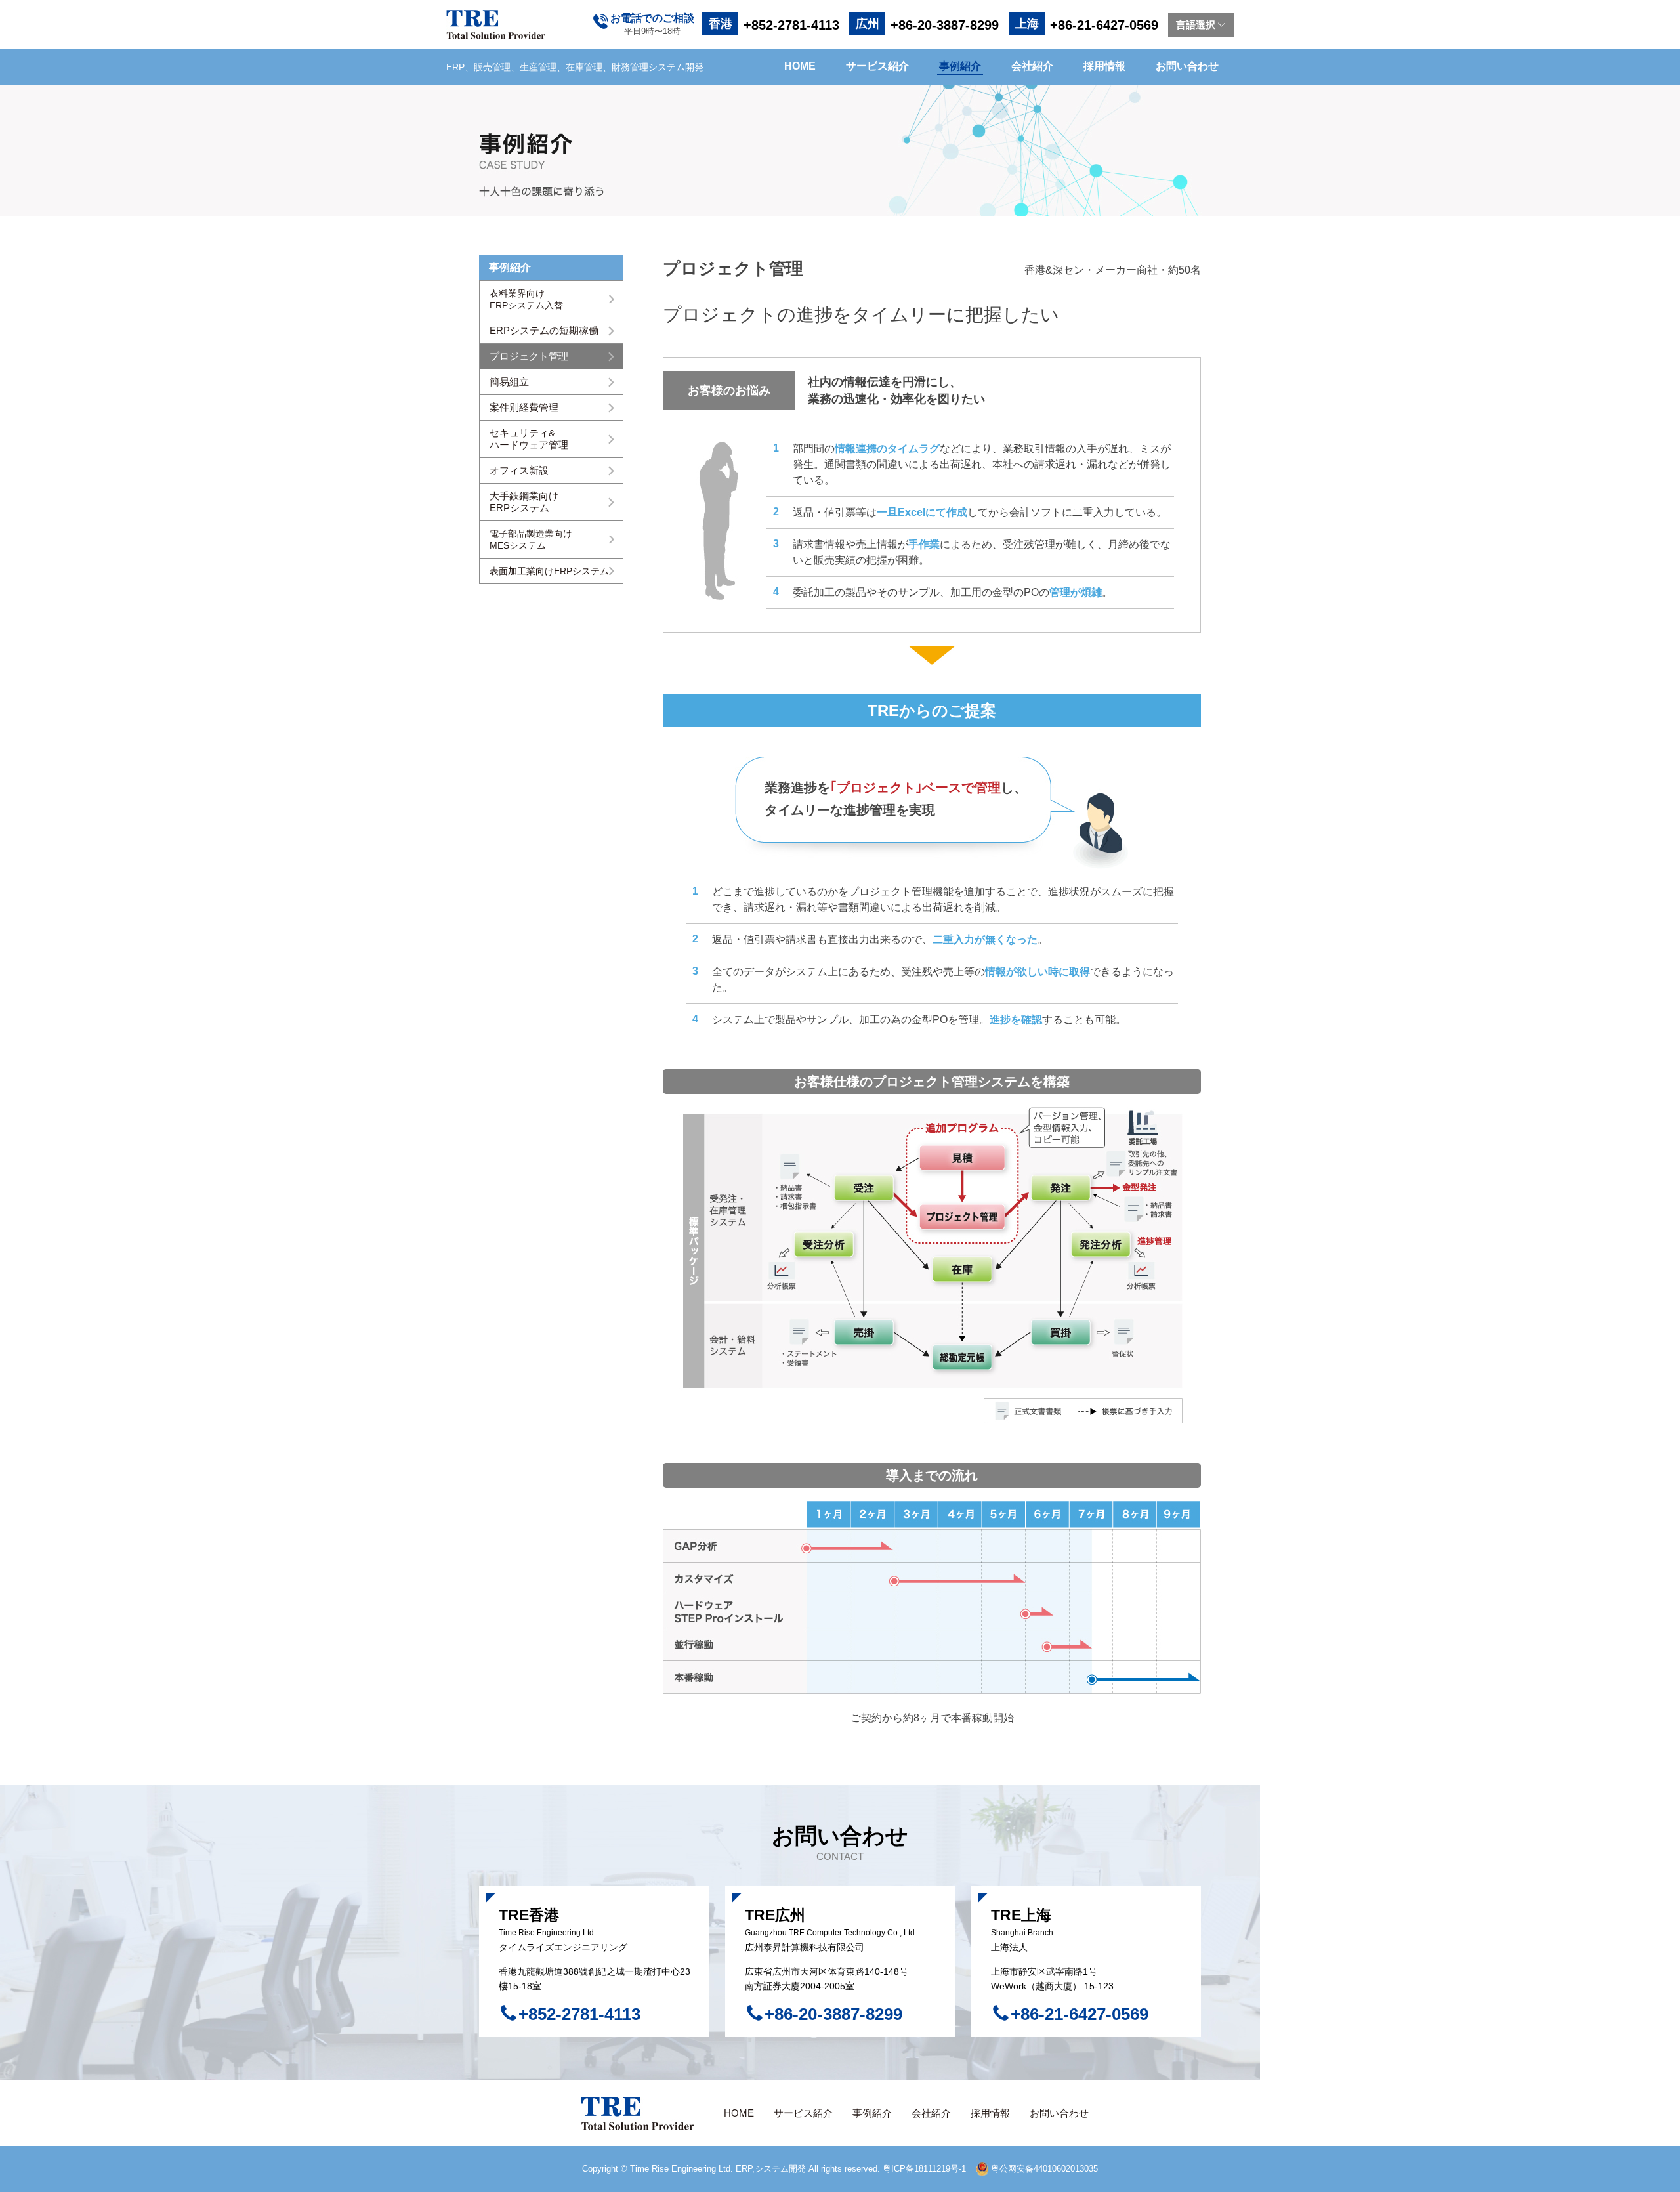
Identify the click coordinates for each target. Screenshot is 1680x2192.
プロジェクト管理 (529, 356)
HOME (800, 66)
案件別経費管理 (524, 407)
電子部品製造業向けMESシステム (531, 539)
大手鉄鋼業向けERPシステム (524, 502)
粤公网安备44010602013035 (1043, 2169)
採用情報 (1104, 66)
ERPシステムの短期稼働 (544, 330)
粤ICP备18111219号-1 (924, 2169)
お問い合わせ (1187, 66)
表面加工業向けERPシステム (549, 571)
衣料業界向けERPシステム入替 (526, 299)
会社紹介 (1032, 66)
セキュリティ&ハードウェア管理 (529, 439)
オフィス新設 (519, 470)
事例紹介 (960, 66)
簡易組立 (509, 382)
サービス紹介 (877, 66)
